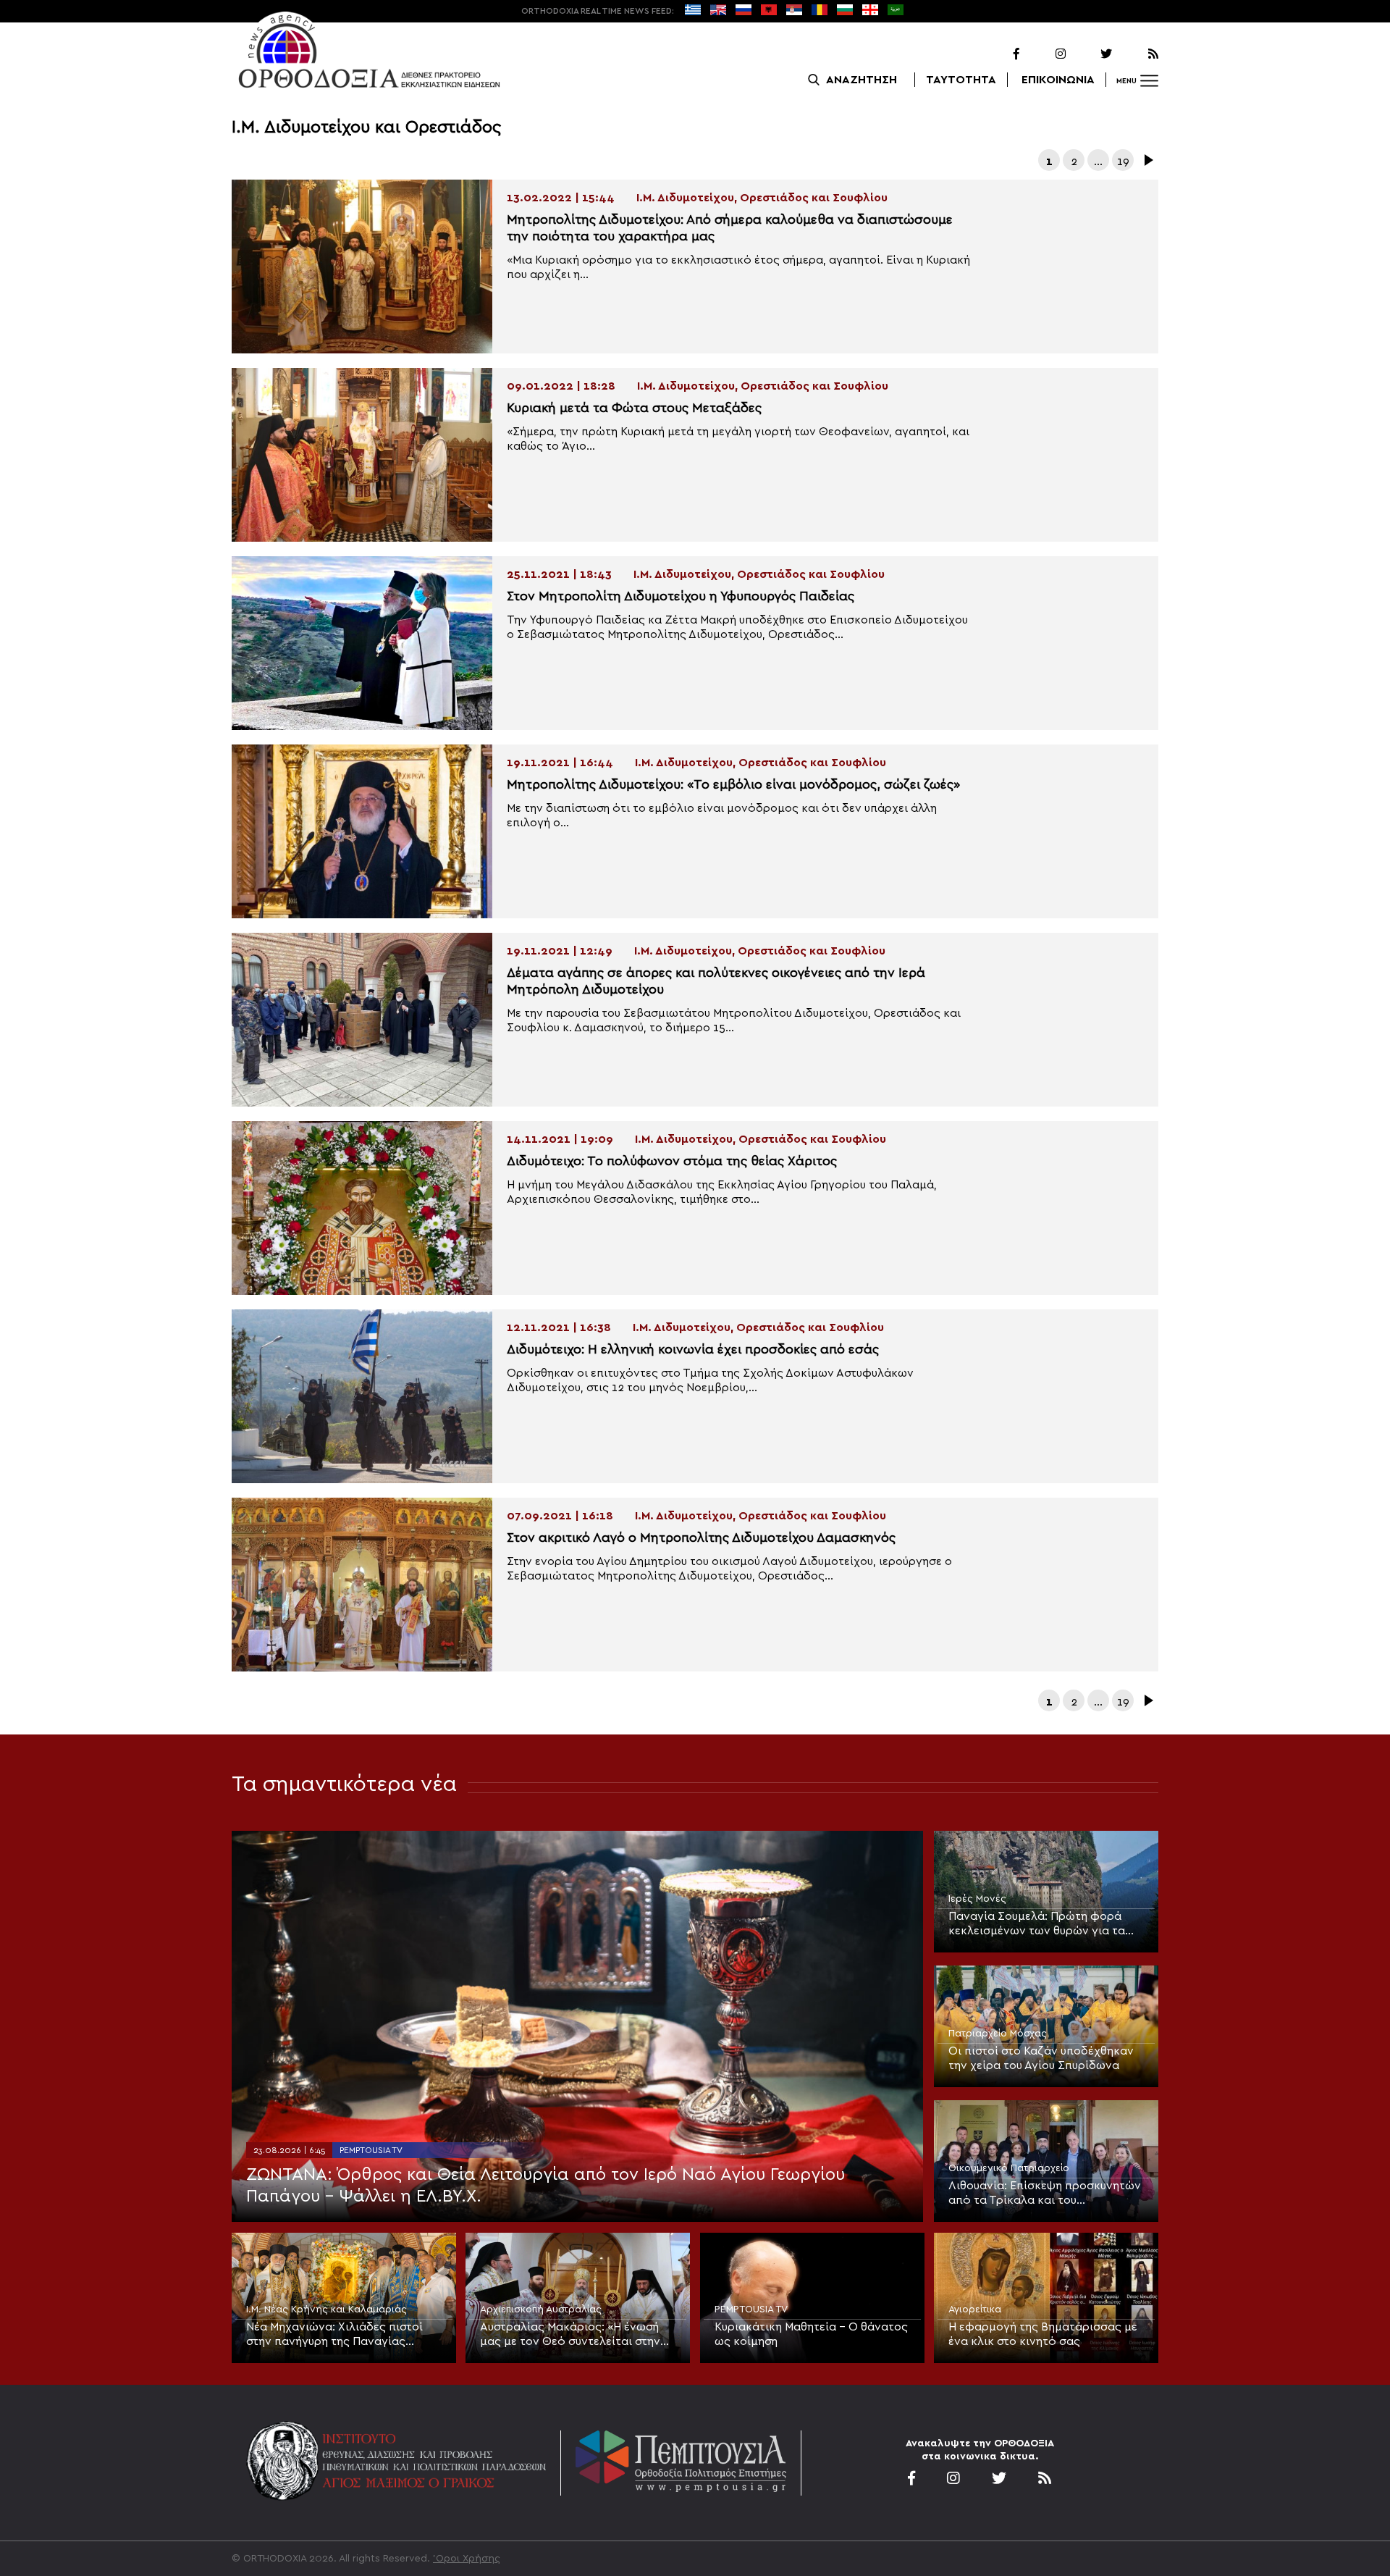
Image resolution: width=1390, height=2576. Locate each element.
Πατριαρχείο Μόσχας (998, 2034)
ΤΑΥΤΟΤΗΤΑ (961, 80)
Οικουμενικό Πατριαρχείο (1009, 2168)
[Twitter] (1090, 54)
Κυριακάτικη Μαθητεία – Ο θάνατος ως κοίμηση (811, 2334)
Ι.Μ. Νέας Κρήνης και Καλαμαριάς (327, 2309)
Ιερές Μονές (977, 1899)
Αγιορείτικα (975, 2309)
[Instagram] (1044, 54)
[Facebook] (998, 54)
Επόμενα (1147, 160)
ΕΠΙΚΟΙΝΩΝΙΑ (1058, 80)
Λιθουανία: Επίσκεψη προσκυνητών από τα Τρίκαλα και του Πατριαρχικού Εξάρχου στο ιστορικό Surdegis (1045, 2194)
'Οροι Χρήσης (467, 2559)
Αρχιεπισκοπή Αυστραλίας (541, 2309)
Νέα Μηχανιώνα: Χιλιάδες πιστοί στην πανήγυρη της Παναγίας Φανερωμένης (334, 2335)
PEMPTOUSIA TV (371, 2150)
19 (1123, 161)
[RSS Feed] (1137, 54)
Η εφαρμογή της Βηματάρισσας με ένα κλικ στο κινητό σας (1043, 2334)
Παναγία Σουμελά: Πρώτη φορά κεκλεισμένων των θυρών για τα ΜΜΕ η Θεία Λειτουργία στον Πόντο (1045, 1924)
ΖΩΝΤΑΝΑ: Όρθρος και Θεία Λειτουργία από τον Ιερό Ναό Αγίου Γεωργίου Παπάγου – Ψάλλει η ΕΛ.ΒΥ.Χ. (546, 2186)
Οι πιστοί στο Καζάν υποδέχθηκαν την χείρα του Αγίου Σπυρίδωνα (1041, 2058)
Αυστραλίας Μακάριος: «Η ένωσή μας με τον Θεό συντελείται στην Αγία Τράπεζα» (570, 2335)
